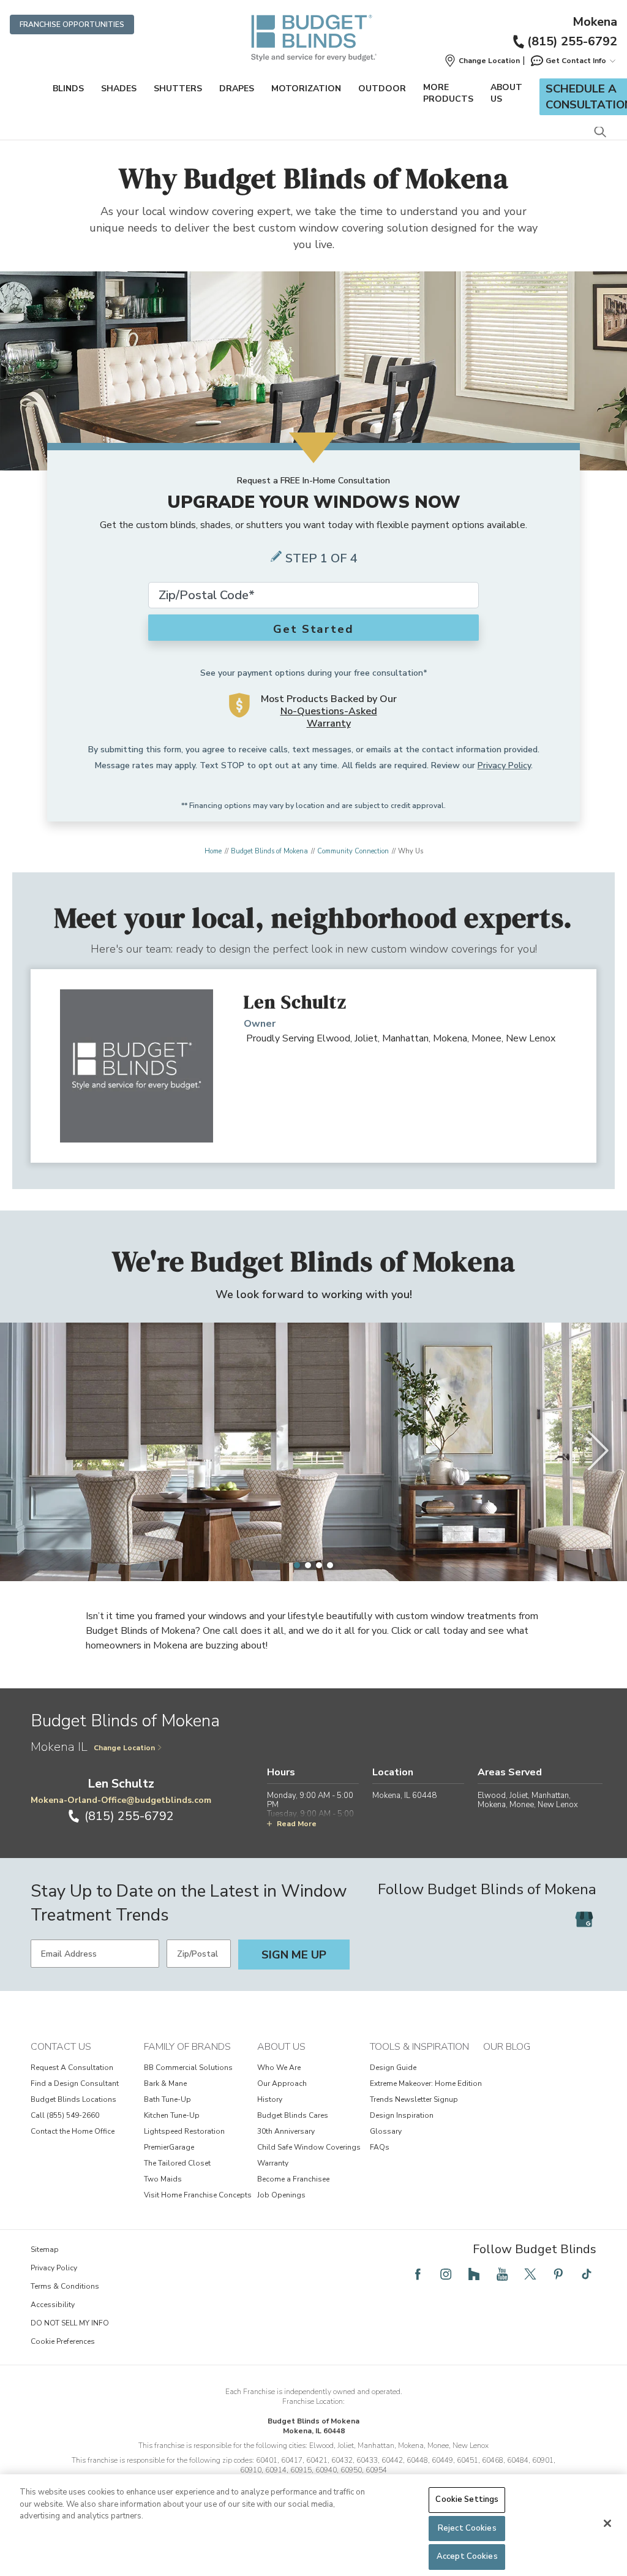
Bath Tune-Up (167, 2099)
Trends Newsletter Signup (414, 2099)
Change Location (124, 1748)
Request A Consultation (72, 2068)
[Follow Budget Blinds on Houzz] (474, 2274)
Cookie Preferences (63, 2341)
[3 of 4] (319, 1565)
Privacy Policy (504, 765)
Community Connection (353, 851)
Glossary (386, 2131)
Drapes (237, 89)
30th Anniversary (286, 2131)
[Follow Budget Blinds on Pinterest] (558, 2274)
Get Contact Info (576, 61)
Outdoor (382, 89)
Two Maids (163, 2179)
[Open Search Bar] (600, 133)
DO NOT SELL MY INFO (70, 2323)
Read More (297, 1824)
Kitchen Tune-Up (172, 2115)
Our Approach (282, 2083)
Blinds (68, 89)
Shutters (178, 89)
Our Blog (507, 2047)
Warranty (273, 2163)
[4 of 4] (330, 1565)
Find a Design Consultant (75, 2083)
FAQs (380, 2147)
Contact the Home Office (73, 2131)
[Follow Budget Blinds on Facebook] (418, 2274)
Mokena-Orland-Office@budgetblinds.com (121, 1800)
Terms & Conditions (65, 2286)
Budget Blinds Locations (73, 2099)
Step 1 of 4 (321, 558)
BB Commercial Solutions (188, 2068)
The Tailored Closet (177, 2163)
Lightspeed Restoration (184, 2131)
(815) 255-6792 (572, 41)
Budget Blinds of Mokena (269, 851)
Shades (119, 89)
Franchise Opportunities (72, 25)
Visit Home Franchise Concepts (198, 2195)
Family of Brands (187, 2047)
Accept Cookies (467, 2556)
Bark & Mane (165, 2083)
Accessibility (53, 2305)
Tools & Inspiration (419, 2047)
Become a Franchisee (293, 2179)
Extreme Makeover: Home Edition (426, 2083)
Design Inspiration (402, 2115)
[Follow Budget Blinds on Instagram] (446, 2274)
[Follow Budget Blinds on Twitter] (530, 2274)
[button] (482, 61)
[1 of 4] (297, 1565)
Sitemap (45, 2249)
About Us (506, 93)
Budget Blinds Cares (293, 2115)
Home (213, 851)
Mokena (595, 22)
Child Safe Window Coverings (309, 2147)
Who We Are (279, 2068)
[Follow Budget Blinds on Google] (584, 1919)
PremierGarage (169, 2147)
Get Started (313, 629)
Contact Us (61, 2047)
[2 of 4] (308, 1565)
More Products (448, 93)
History (270, 2099)
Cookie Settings (467, 2499)
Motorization (306, 89)
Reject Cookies (467, 2528)
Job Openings (281, 2195)
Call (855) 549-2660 (65, 2115)
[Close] (607, 2523)
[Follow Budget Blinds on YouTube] (502, 2274)
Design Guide (393, 2068)
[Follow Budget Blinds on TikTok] (587, 2274)
